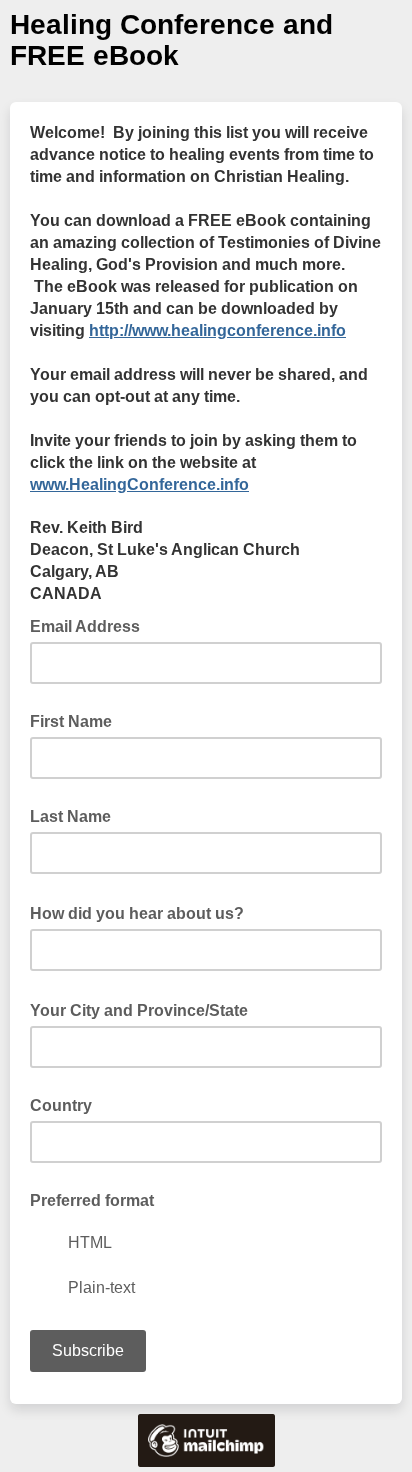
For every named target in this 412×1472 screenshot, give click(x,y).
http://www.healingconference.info (217, 330)
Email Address (91, 625)
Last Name (70, 816)
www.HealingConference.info (139, 484)
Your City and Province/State (145, 1009)
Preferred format (92, 1200)
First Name (71, 721)
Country (61, 1105)
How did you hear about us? (143, 912)
